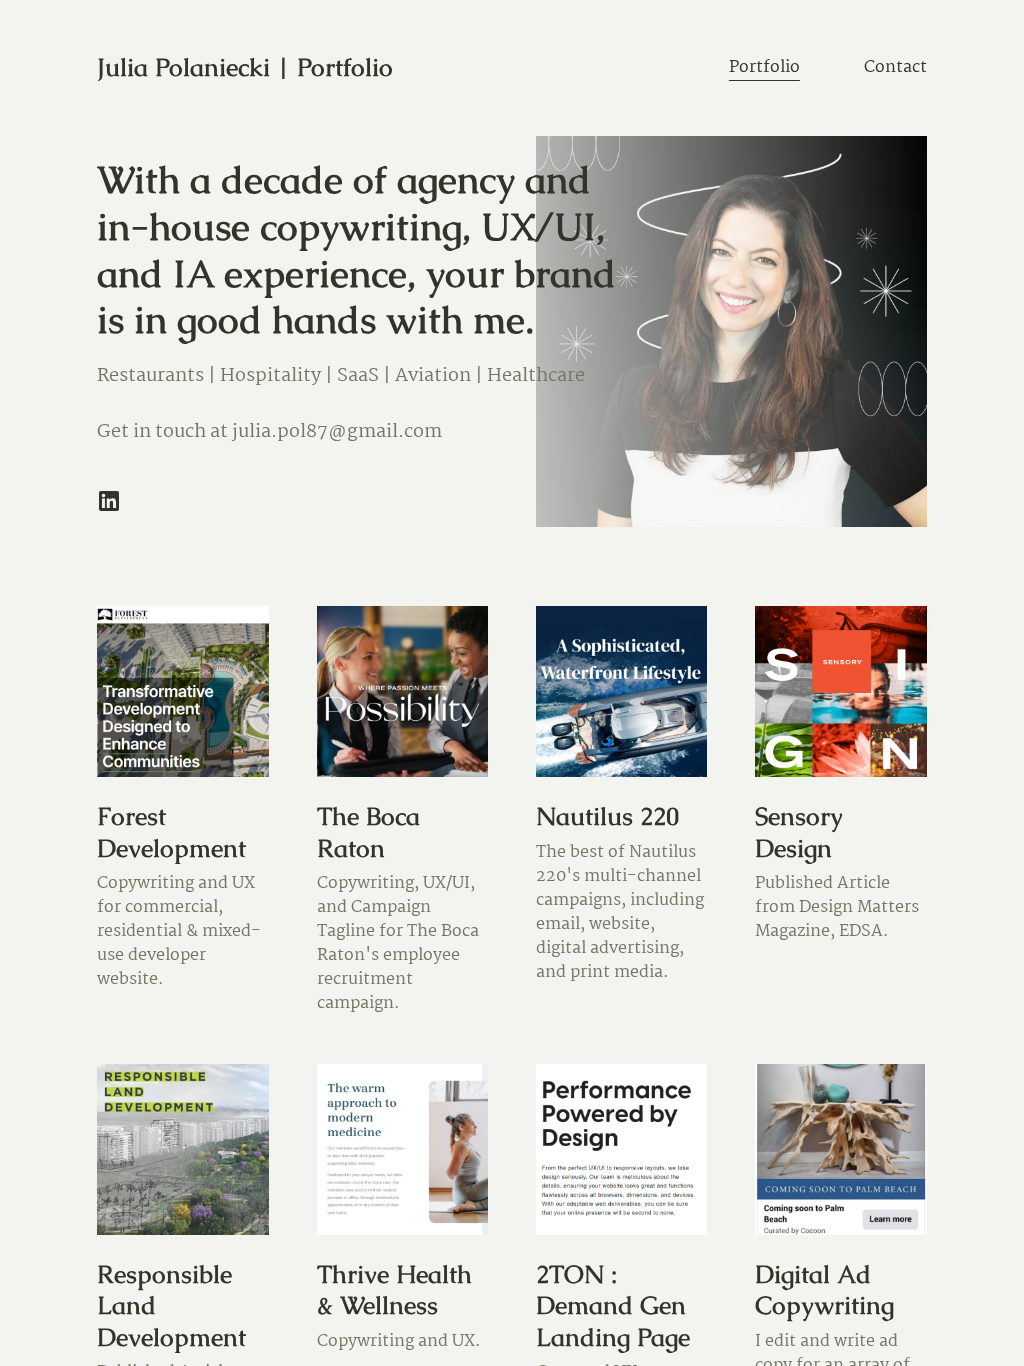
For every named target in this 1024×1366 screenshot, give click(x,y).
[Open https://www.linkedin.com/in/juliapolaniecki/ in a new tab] (109, 501)
